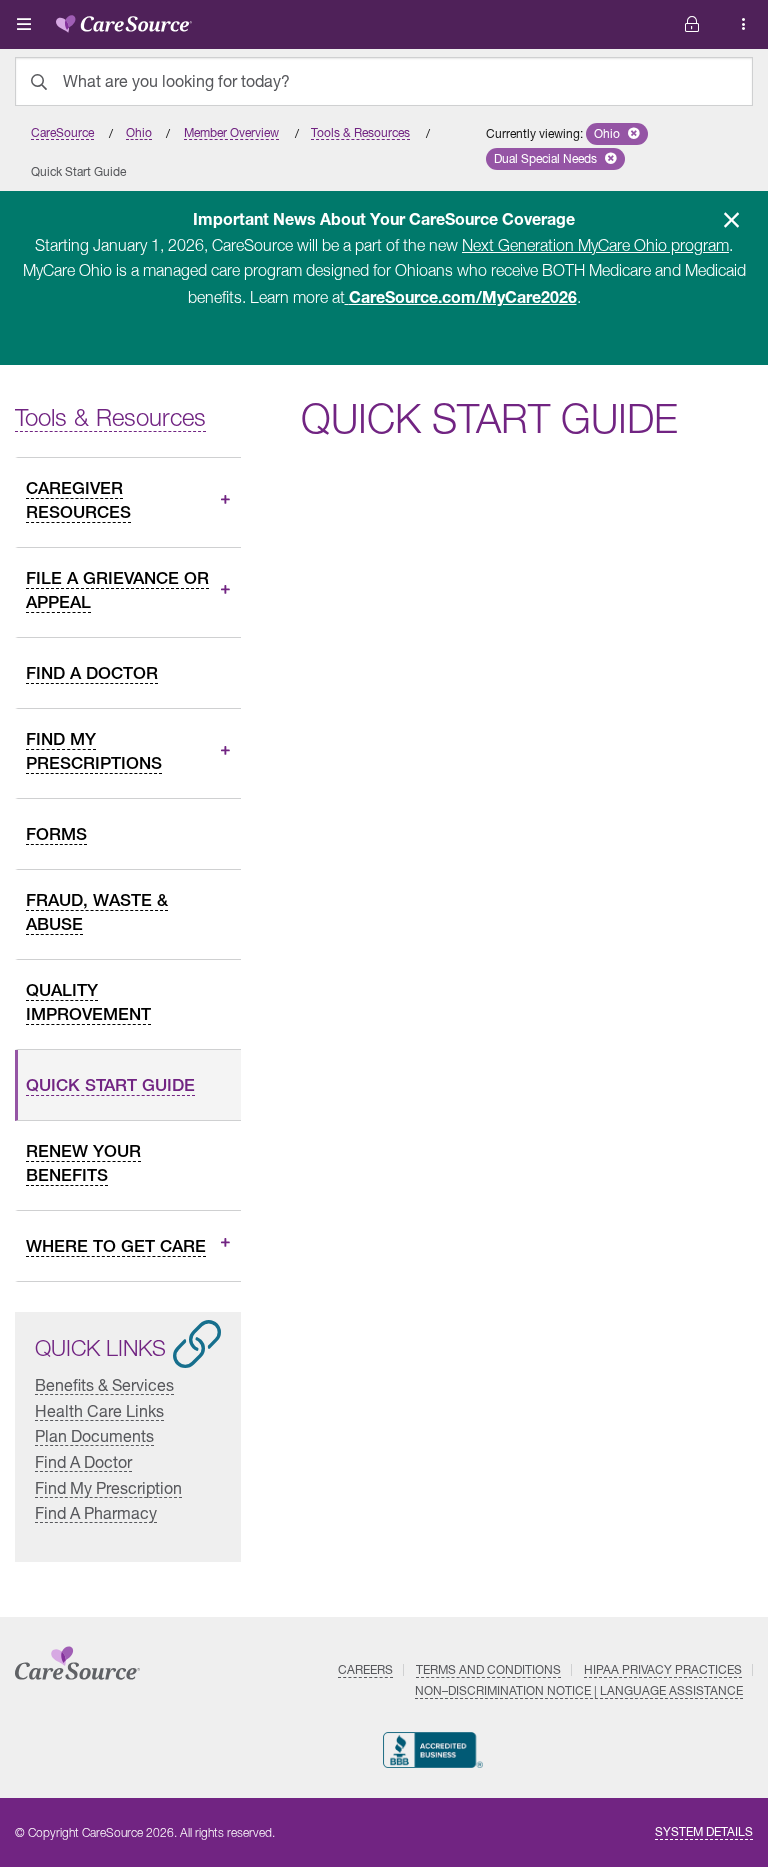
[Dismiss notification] (731, 220)
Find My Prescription (108, 1487)
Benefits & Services (104, 1385)
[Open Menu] (24, 24)
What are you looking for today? (176, 81)
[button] (617, 134)
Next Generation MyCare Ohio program (595, 245)
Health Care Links (99, 1410)
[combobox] (384, 81)
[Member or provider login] (744, 24)
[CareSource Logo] (124, 20)
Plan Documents (94, 1436)
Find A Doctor (83, 1461)
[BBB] (433, 1749)
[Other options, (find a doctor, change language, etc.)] (692, 24)
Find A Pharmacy (96, 1513)
